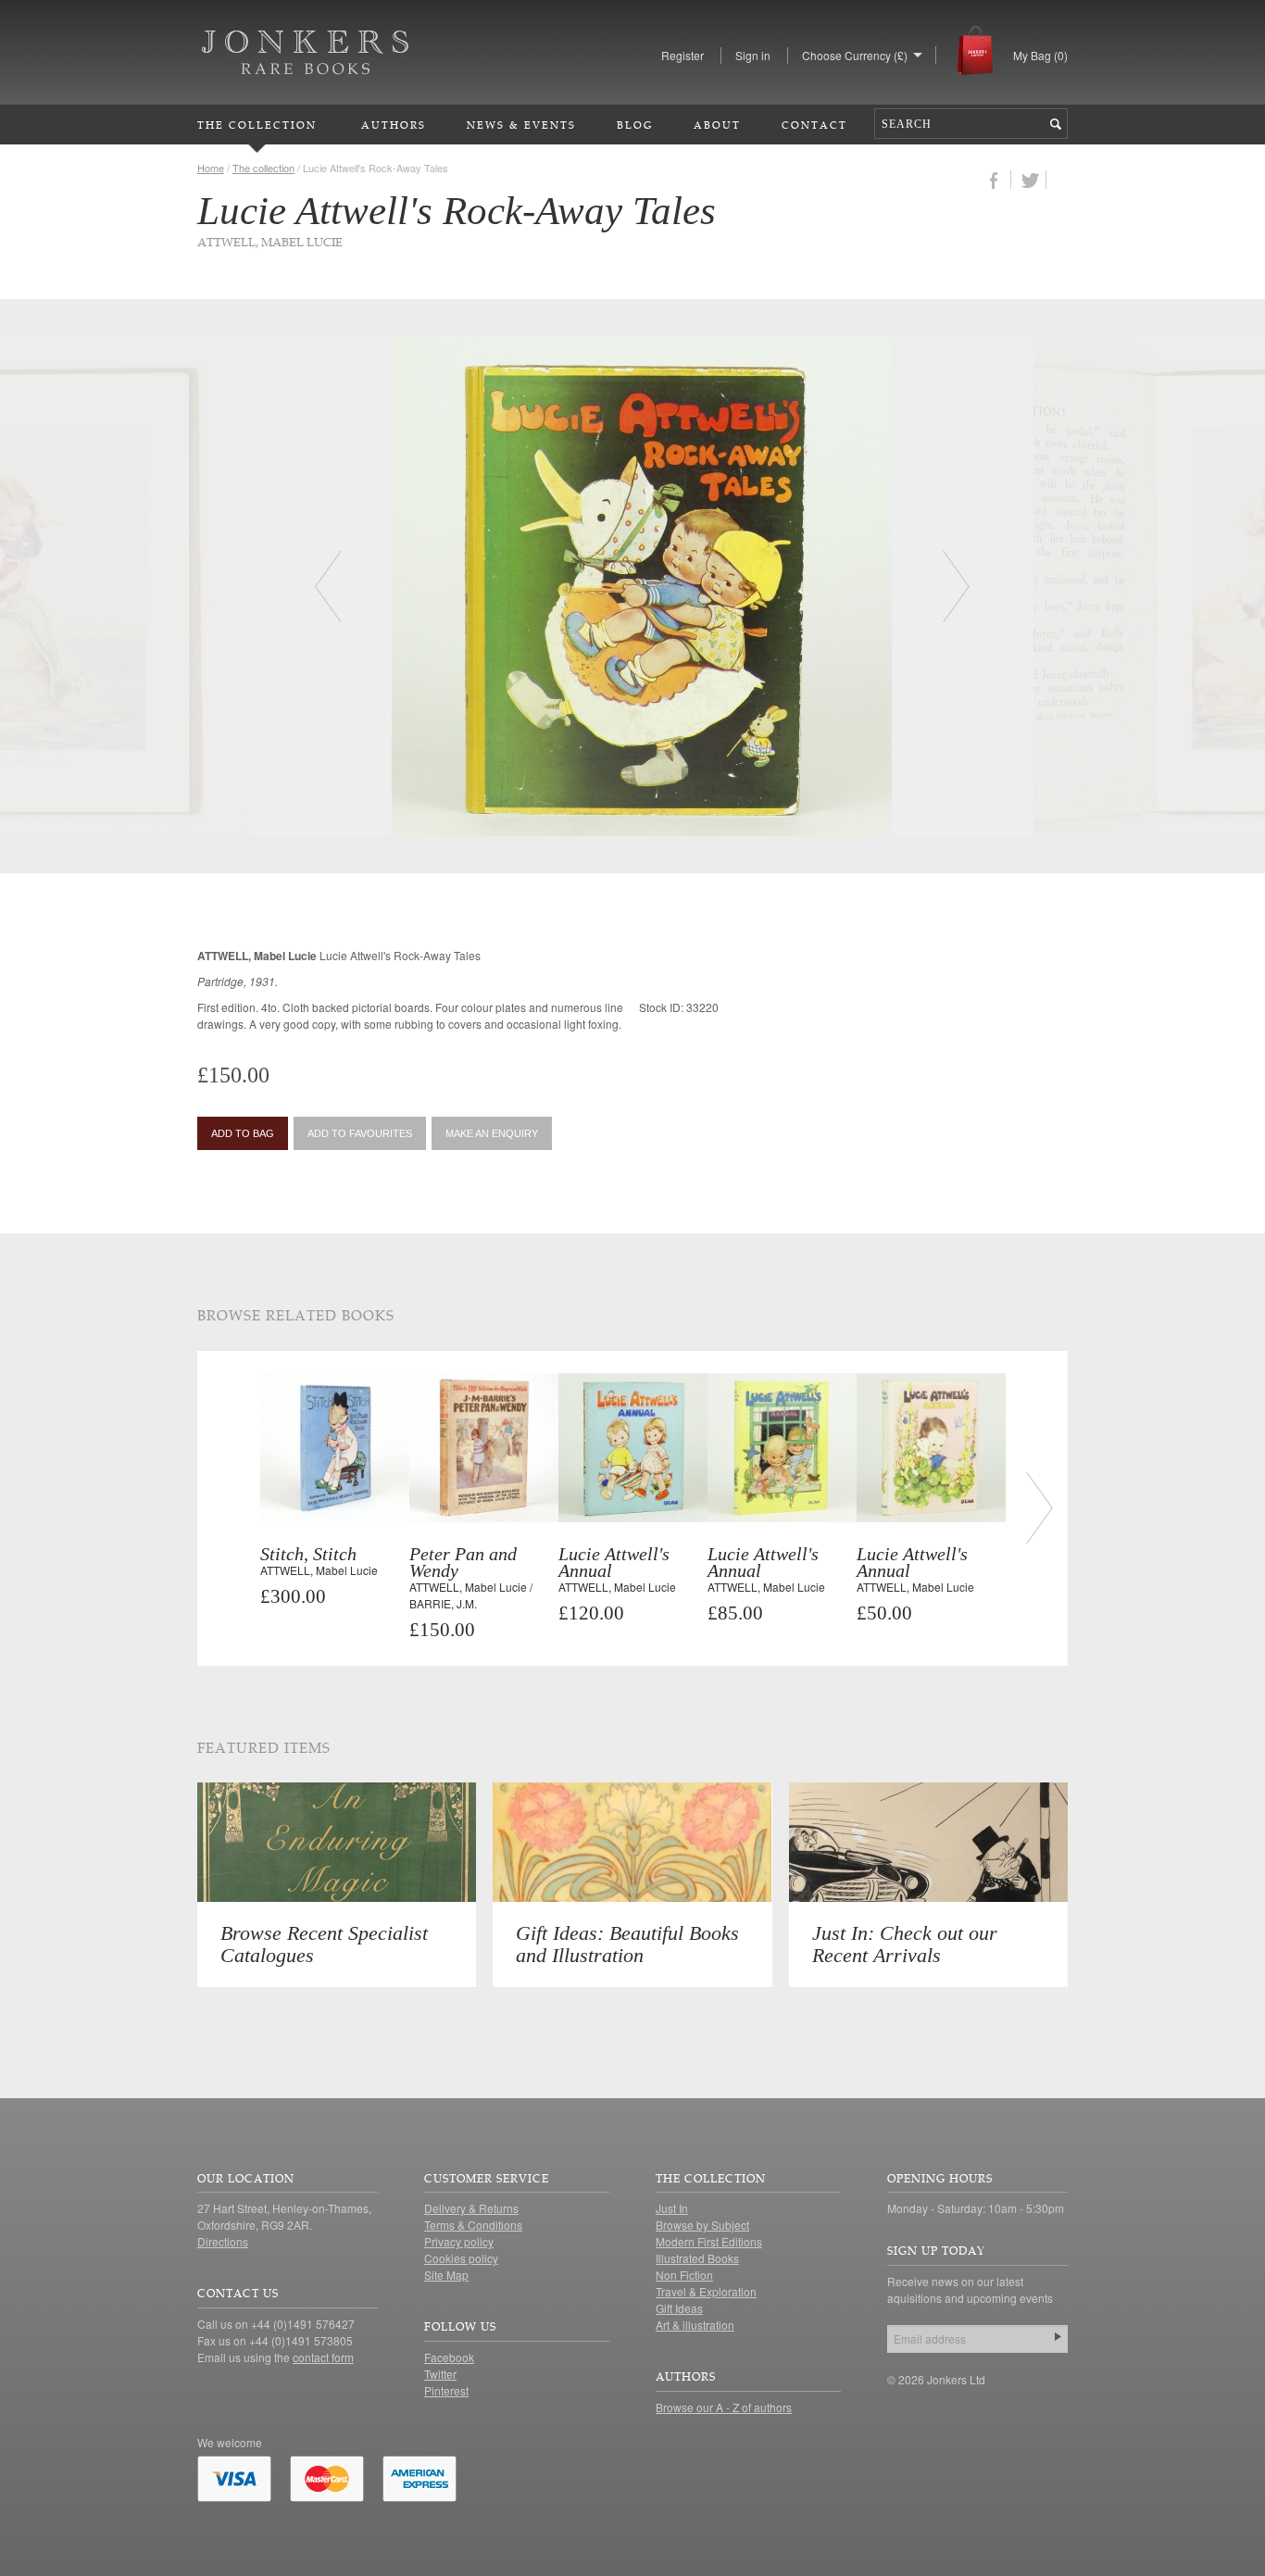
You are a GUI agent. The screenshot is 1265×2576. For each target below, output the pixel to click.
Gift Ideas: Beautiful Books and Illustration (627, 1944)
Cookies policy (461, 2258)
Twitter (440, 2374)
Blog (635, 125)
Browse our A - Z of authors (724, 2407)
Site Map (446, 2275)
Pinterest (446, 2390)
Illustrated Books (697, 2258)
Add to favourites (360, 1133)
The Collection (257, 125)
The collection (263, 168)
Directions (223, 2241)
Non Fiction (684, 2275)
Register (683, 55)
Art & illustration (695, 2325)
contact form (323, 2357)
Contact (814, 125)
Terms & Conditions (473, 2225)
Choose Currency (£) (855, 55)
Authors (394, 125)
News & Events (521, 125)
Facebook (449, 2357)
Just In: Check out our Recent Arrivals (905, 1944)
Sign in (753, 55)
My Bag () (1040, 55)
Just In (672, 2208)
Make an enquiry (492, 1133)
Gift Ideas (679, 2308)
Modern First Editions (709, 2241)
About (717, 125)
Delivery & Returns (471, 2208)
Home (211, 168)
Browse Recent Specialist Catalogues (324, 1944)
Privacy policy (459, 2241)
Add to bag (243, 1133)
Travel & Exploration (706, 2291)
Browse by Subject (702, 2225)
